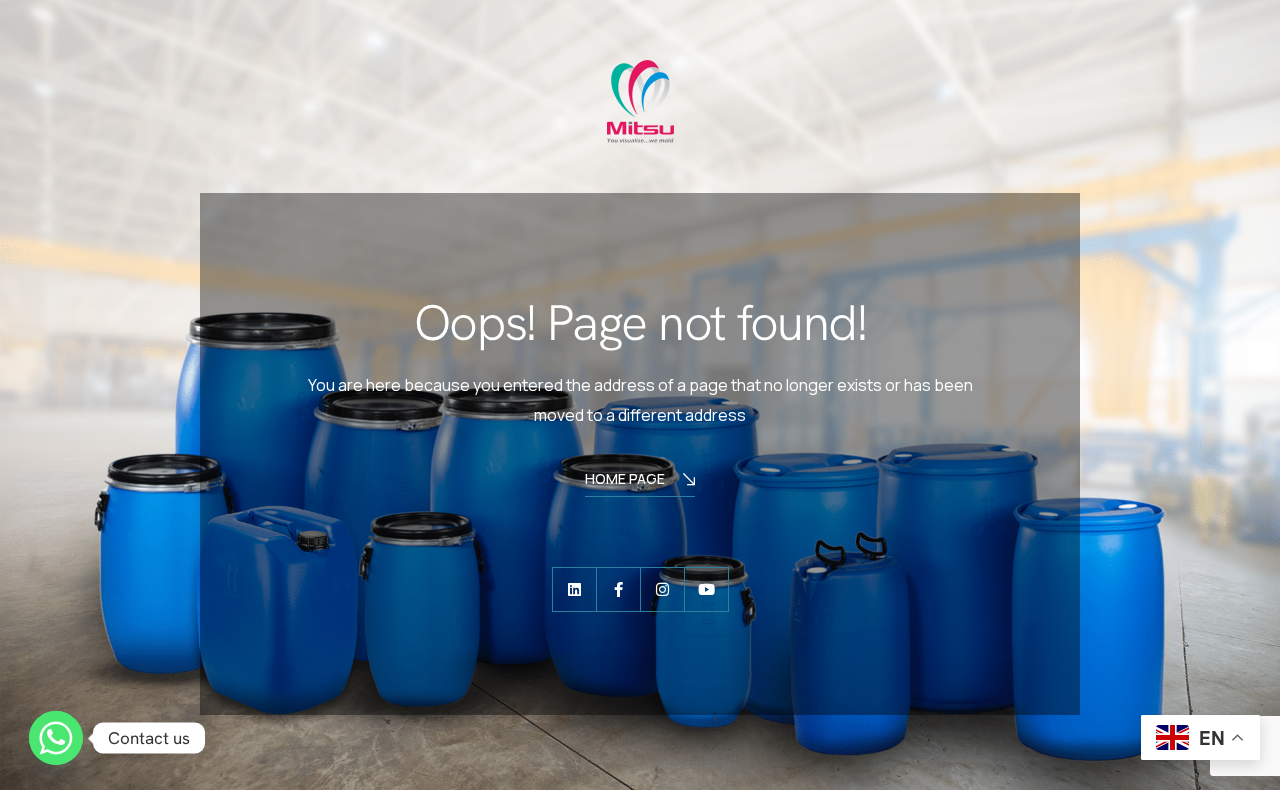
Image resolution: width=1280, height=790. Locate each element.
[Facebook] (618, 589)
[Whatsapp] (56, 738)
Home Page (625, 478)
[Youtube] (706, 589)
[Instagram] (662, 589)
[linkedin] (574, 589)
